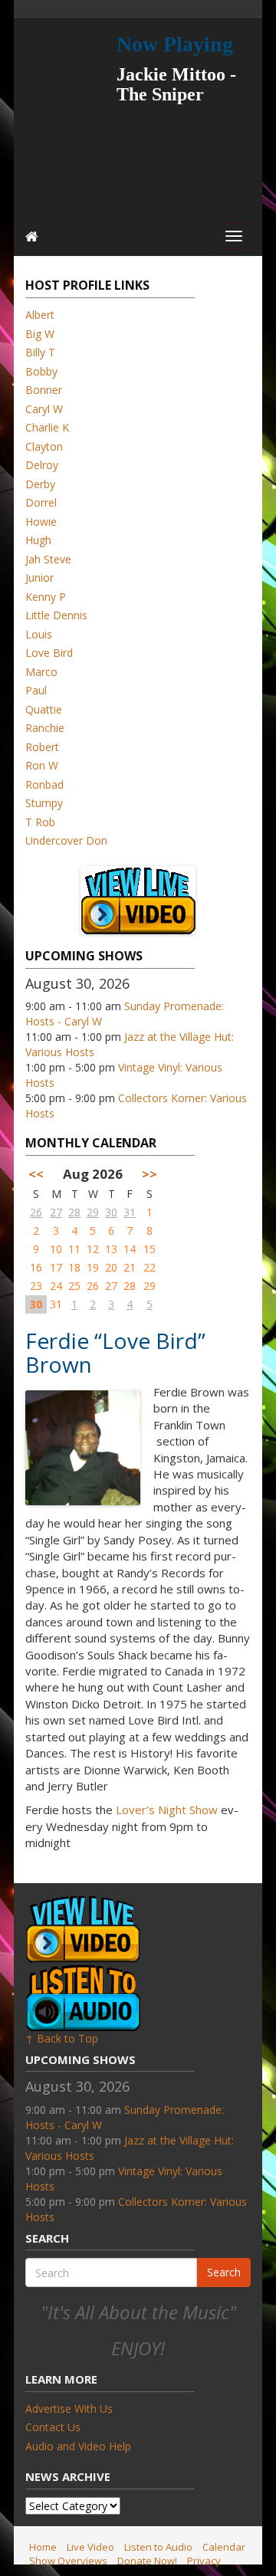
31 (130, 1212)
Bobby (41, 371)
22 (149, 1267)
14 (130, 1249)
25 (74, 1286)
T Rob (40, 822)
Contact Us (53, 2427)
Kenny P (46, 597)
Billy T (40, 352)
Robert (42, 747)
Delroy (42, 465)
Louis (39, 634)
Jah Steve (48, 559)
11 (74, 1249)
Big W (40, 334)
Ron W (42, 765)
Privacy (204, 2561)
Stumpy (44, 803)
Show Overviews (68, 2561)
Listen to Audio (158, 2547)
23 (36, 1286)
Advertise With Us (69, 2409)
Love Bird (49, 653)
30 (111, 1212)
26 (36, 1212)
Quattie (44, 709)
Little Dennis (56, 615)
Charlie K (47, 427)
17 (56, 1267)
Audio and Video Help (78, 2446)
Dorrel (41, 502)
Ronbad (44, 784)
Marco (41, 672)
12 (93, 1249)
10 (56, 1249)
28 (74, 1212)
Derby (40, 484)
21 (130, 1267)
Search (224, 2272)
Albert (40, 315)
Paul (36, 690)
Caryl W (44, 409)
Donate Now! (147, 2561)
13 (111, 1249)
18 (74, 1267)
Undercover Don (66, 840)
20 (111, 1267)
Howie (41, 522)
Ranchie (45, 728)
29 (93, 1212)
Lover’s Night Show (167, 1810)
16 (36, 1267)
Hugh (38, 540)
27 (56, 1212)
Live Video (90, 2547)
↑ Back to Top (62, 2038)
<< (36, 1174)
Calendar (224, 2547)
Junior (39, 578)
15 (149, 1249)
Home (43, 2547)
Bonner (44, 390)
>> (149, 1174)
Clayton (44, 446)
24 (56, 1286)
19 (93, 1267)
